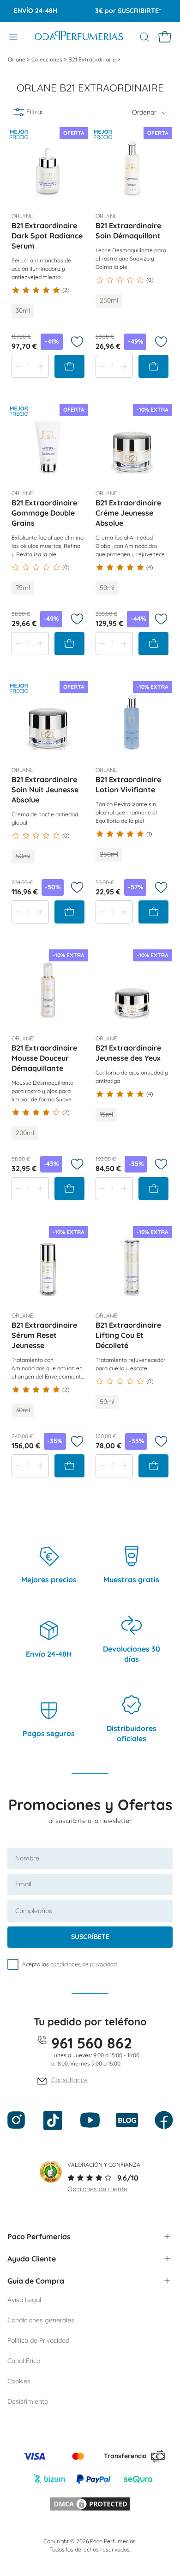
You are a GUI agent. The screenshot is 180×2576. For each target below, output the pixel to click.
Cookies (19, 2381)
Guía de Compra (36, 2281)
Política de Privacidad (38, 2340)
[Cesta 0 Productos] (165, 37)
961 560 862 (92, 2043)
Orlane (17, 59)
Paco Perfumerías (39, 2236)
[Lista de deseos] (77, 342)
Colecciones (48, 59)
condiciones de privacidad (84, 1964)
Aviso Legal (24, 2300)
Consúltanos (69, 2080)
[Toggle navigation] (13, 37)
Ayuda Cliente (32, 2259)
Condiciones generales (41, 2320)
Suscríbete (90, 1937)
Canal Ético (24, 2361)
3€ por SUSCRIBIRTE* (119, 11)
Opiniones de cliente (97, 2189)
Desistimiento (28, 2401)
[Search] (144, 37)
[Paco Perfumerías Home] (79, 37)
